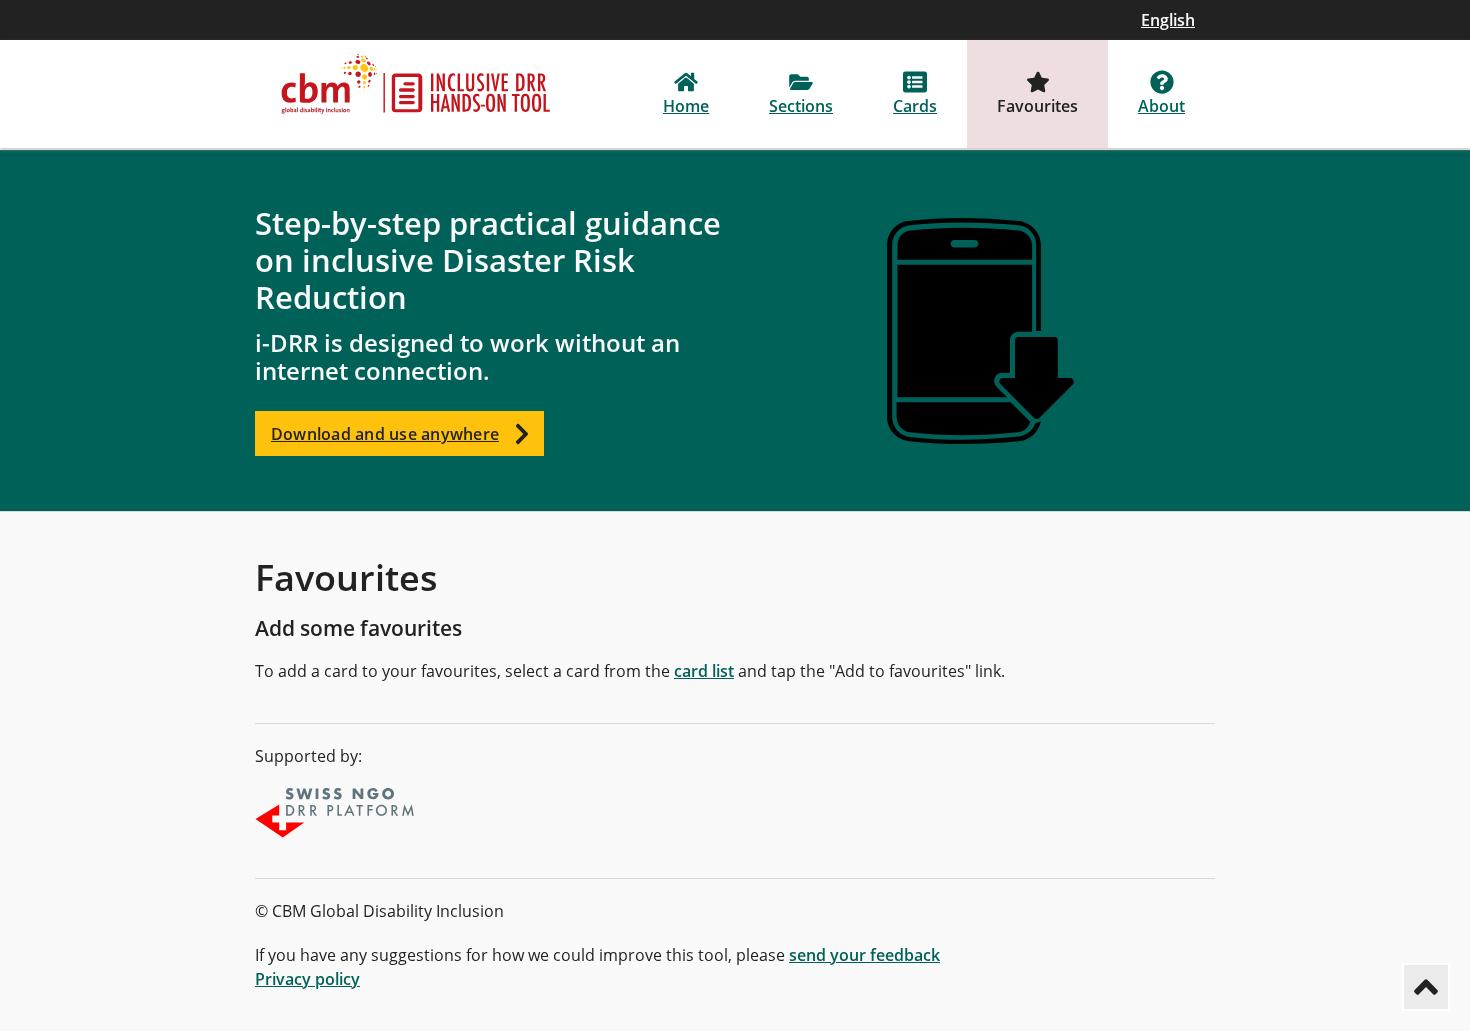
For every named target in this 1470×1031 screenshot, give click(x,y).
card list (704, 671)
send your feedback (864, 955)
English (1168, 20)
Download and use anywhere (385, 434)
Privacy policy (307, 979)
